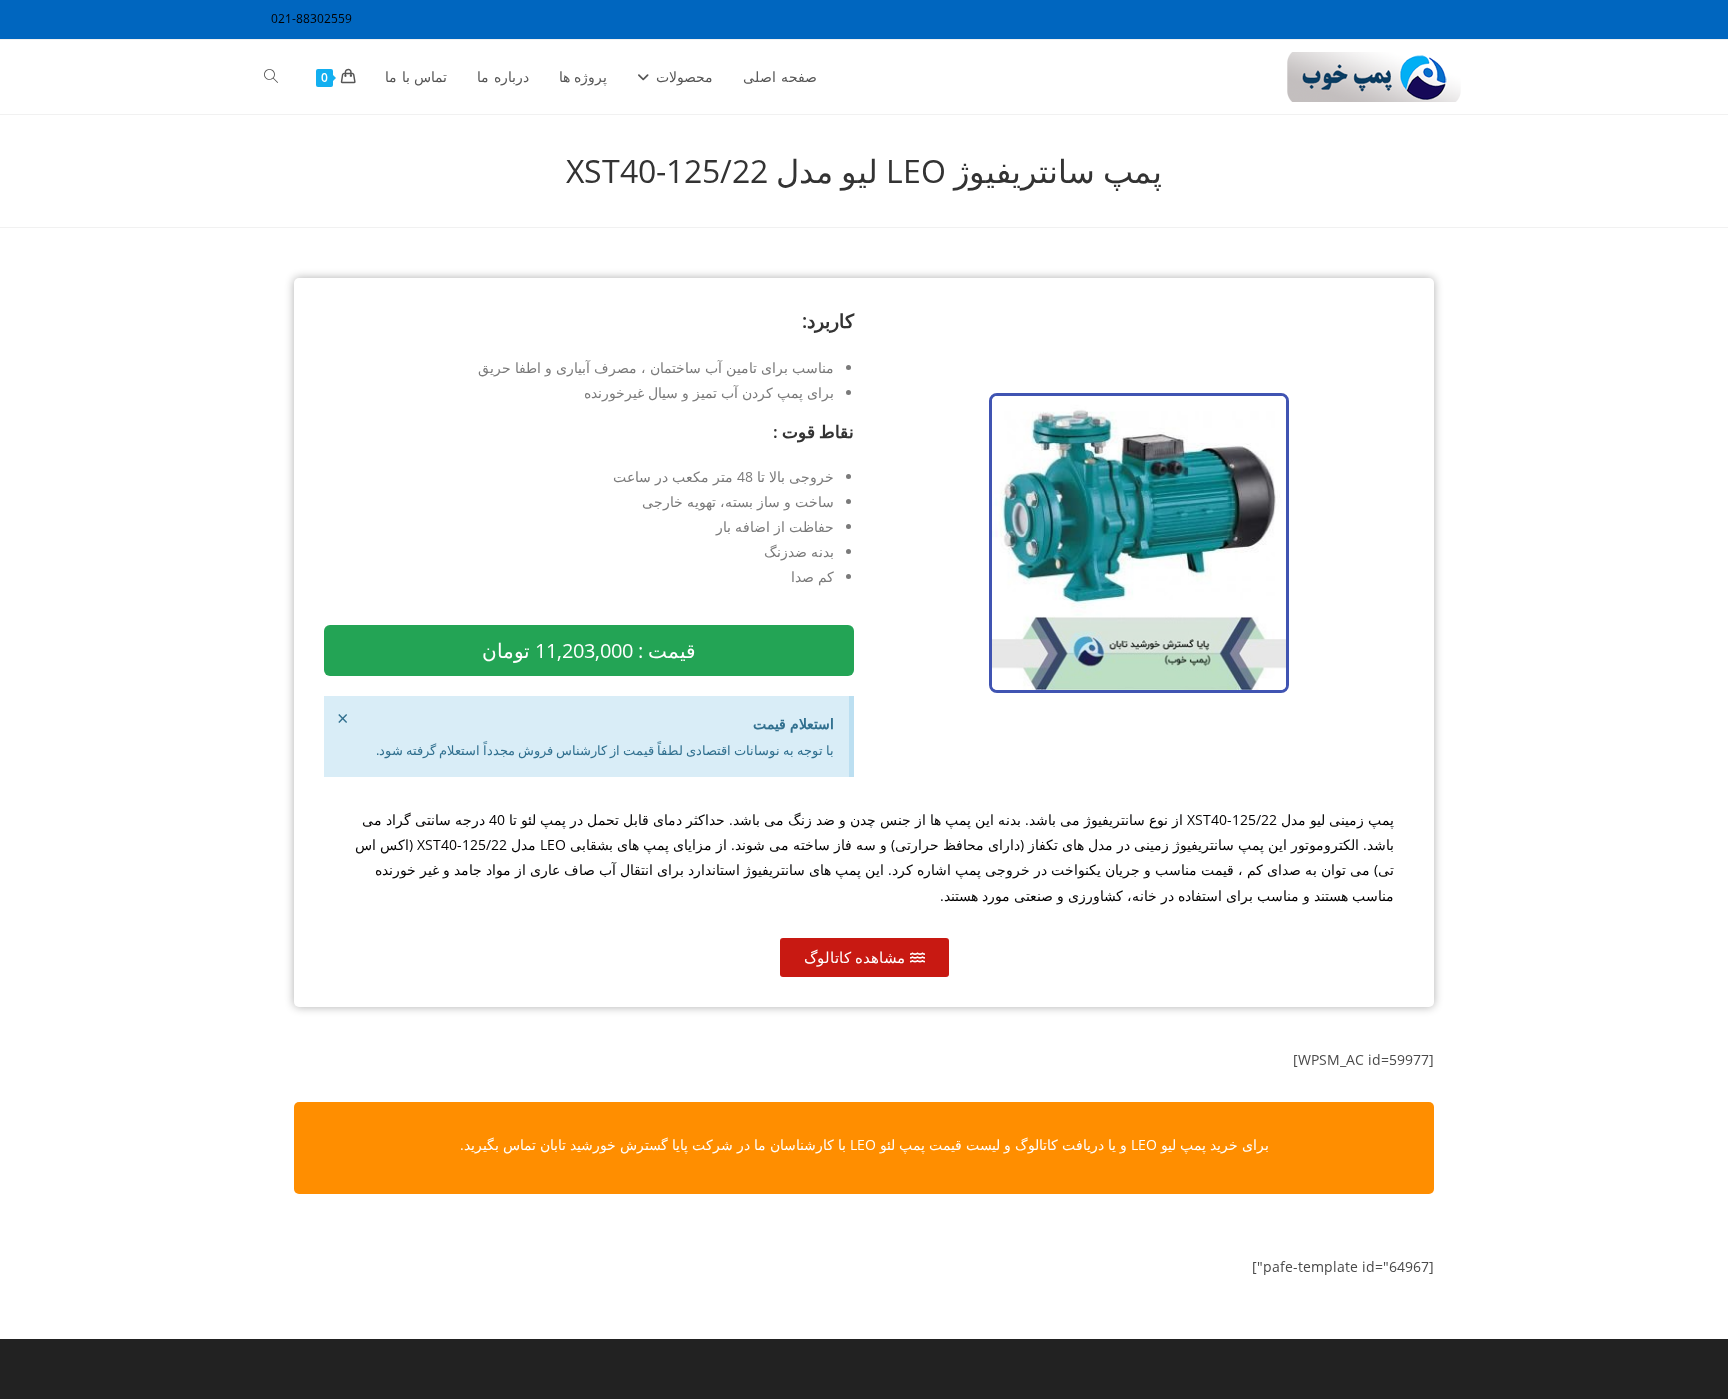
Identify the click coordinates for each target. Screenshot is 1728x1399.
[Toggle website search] (271, 77)
